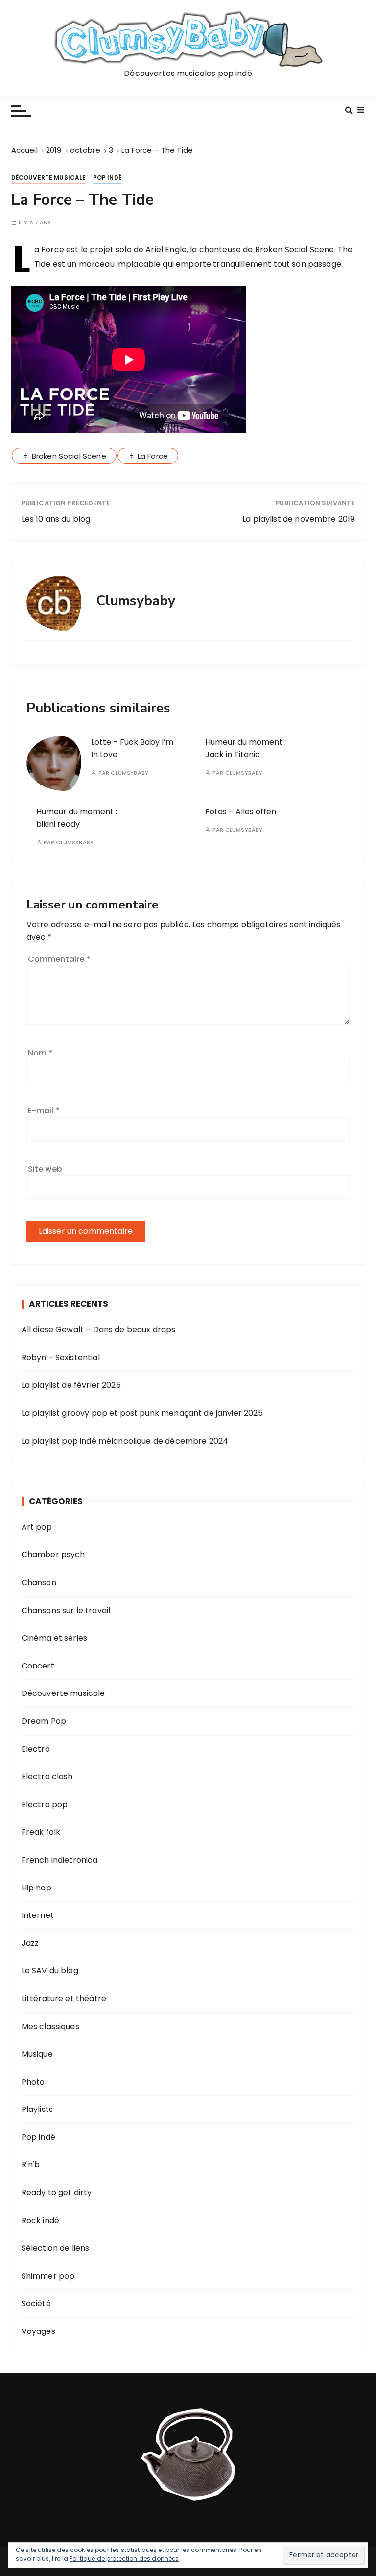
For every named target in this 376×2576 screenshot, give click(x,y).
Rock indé (40, 2220)
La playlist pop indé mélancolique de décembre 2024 (125, 1441)
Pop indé (107, 178)
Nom (40, 1053)
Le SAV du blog (50, 1971)
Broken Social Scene (69, 456)
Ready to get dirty (57, 2193)
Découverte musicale (49, 178)
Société (36, 2303)
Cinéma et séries (54, 1638)
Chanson (39, 1582)
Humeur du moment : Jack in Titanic (246, 748)
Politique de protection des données (124, 2559)
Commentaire (59, 959)
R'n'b (31, 2165)
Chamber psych (53, 1555)
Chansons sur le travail (66, 1610)
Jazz (30, 1943)
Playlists (37, 2109)
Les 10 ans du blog (56, 519)
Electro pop (45, 1804)
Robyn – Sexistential (61, 1358)
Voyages (38, 2331)
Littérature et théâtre (64, 1999)
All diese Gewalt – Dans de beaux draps (99, 1330)
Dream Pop (44, 1721)
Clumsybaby (129, 773)
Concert (38, 1666)
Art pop (37, 1527)
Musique (37, 2054)
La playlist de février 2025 (71, 1385)
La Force (153, 456)
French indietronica (60, 1860)
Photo (33, 2082)
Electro (36, 1749)
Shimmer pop (48, 2276)
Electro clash (47, 1777)
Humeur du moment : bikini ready (77, 818)
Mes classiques (50, 2026)
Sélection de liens (56, 2248)
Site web (45, 1169)
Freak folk (41, 1832)
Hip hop (36, 1888)
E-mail (44, 1111)
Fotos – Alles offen (241, 812)
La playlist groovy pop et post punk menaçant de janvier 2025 (142, 1413)
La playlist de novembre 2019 (298, 519)
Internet (38, 1915)
